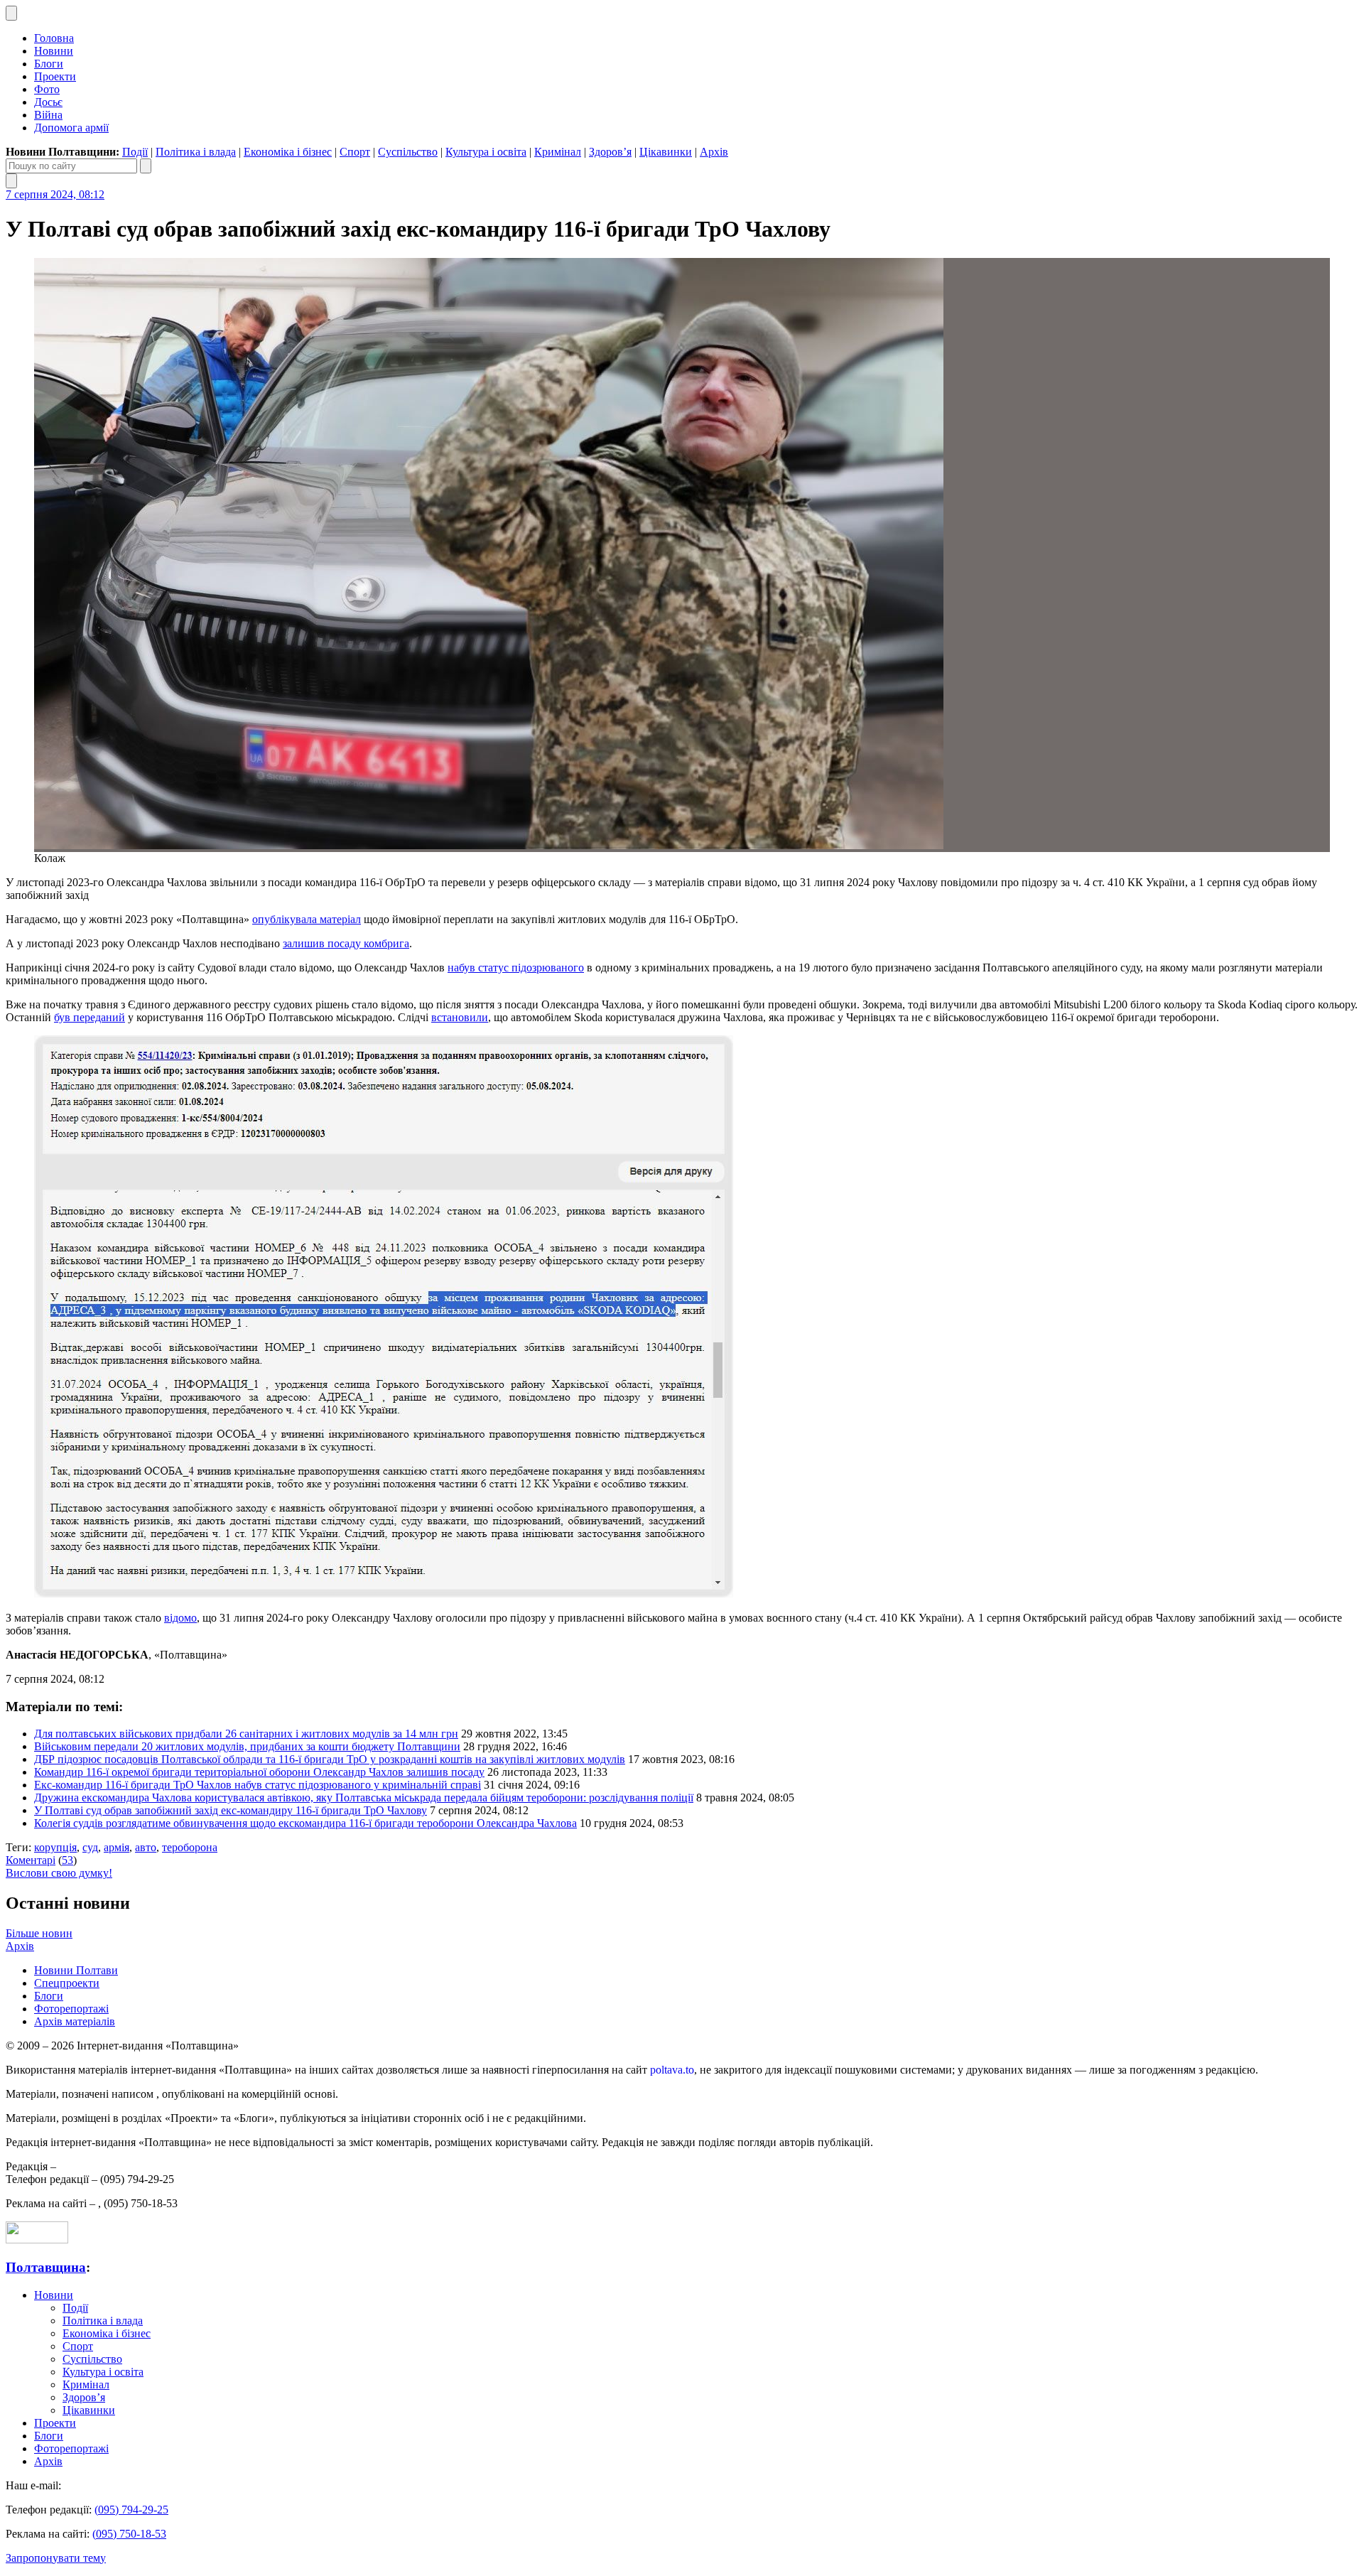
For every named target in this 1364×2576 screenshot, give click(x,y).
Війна (48, 115)
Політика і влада (196, 152)
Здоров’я (610, 152)
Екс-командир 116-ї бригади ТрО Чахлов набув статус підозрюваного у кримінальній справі (258, 1785)
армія (117, 1847)
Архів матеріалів (75, 2021)
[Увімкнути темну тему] (11, 13)
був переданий (90, 1017)
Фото (47, 89)
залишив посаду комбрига (346, 943)
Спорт (355, 152)
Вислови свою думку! (59, 1873)
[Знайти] (146, 166)
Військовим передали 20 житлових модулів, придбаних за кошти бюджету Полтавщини (247, 1746)
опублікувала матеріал (307, 919)
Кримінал (558, 152)
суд (90, 1847)
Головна (54, 38)
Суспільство (408, 152)
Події (135, 152)
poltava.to (672, 2070)
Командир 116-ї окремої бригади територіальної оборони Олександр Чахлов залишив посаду (259, 1772)
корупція (55, 1847)
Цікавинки (666, 152)
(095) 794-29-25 (131, 2510)
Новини (54, 51)
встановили (460, 1017)
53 (67, 1860)
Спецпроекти (67, 1983)
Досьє (48, 102)
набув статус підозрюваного (516, 968)
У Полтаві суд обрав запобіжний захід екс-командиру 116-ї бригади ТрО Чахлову (231, 1810)
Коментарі (31, 1860)
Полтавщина (46, 2267)
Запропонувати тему (56, 2558)
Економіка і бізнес (288, 152)
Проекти (55, 76)
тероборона (190, 1847)
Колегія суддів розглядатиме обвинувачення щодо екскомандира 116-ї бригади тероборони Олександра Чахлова (305, 1823)
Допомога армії (71, 128)
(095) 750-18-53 (129, 2534)
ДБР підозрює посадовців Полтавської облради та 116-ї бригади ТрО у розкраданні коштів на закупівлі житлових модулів (330, 1759)
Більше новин (39, 1933)
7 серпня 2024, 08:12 (55, 194)
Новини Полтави (76, 1970)
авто (146, 1847)
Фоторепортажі (71, 2009)
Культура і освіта (486, 152)
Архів (714, 152)
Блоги (49, 64)
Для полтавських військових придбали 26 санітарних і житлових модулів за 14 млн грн (246, 1734)
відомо (180, 1618)
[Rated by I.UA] (37, 2240)
